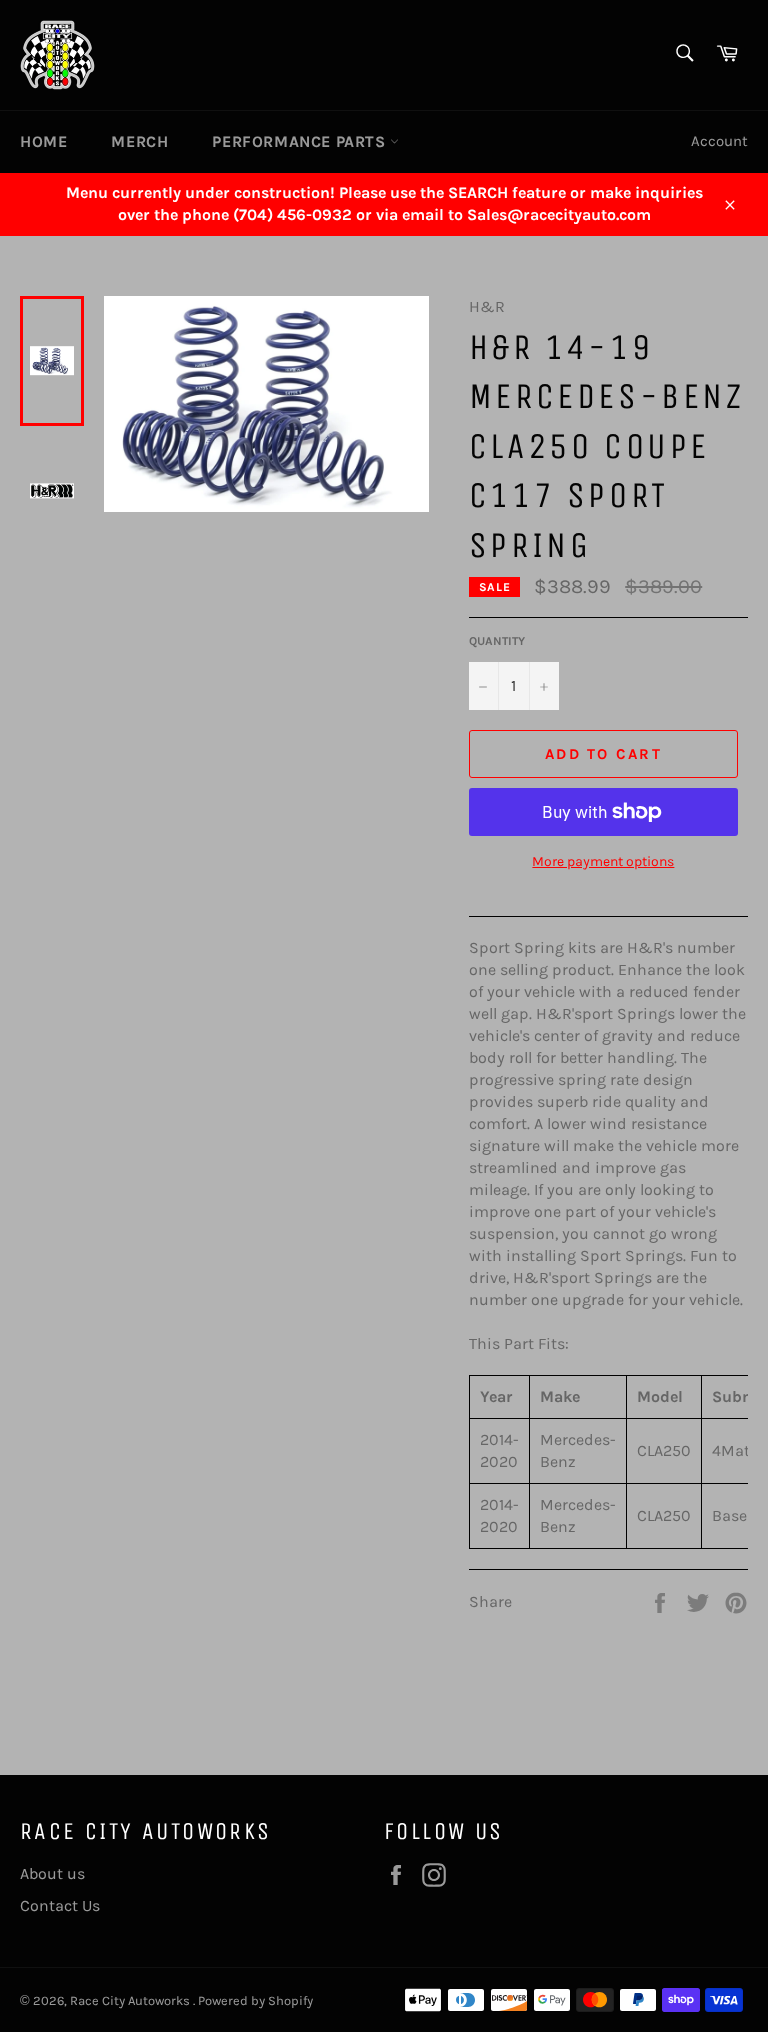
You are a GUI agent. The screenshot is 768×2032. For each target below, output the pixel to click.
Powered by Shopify (255, 2000)
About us (52, 1873)
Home (43, 141)
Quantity (497, 641)
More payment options (603, 861)
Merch (139, 141)
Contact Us (60, 1905)
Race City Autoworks (131, 2000)
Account (719, 141)
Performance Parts (301, 141)
